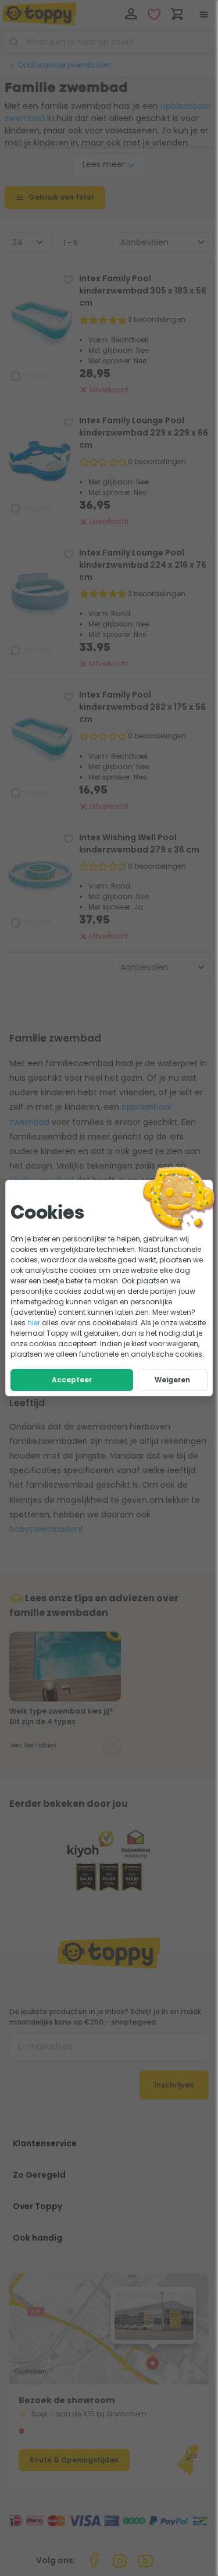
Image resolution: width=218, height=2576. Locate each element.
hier (34, 1323)
